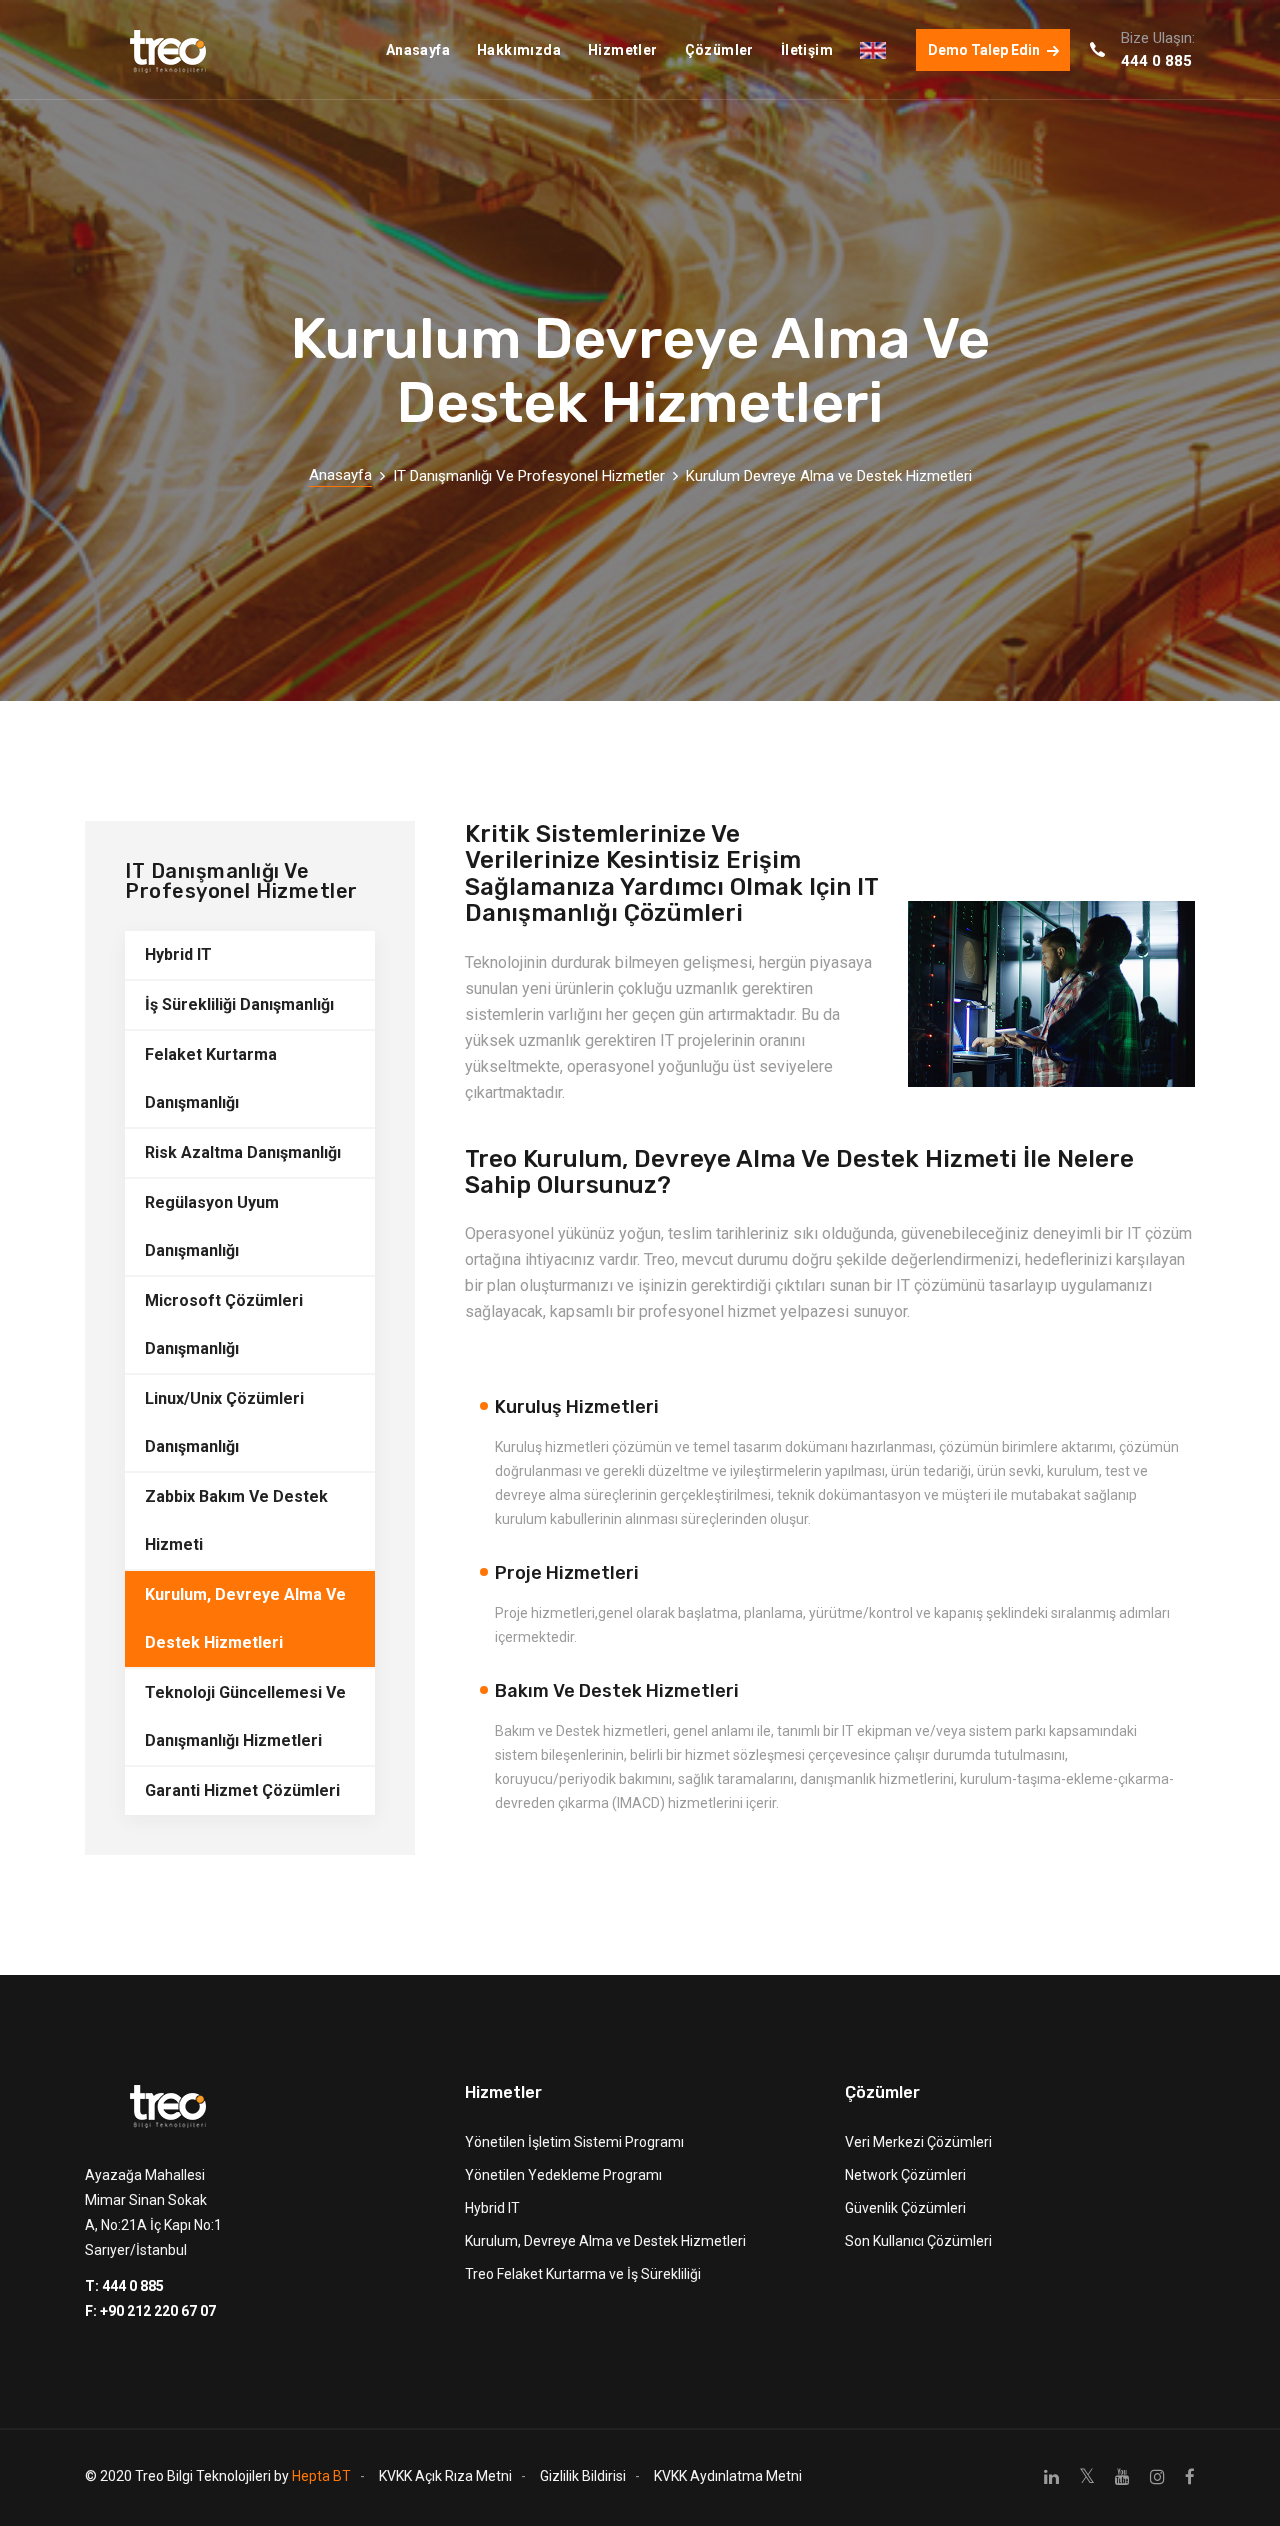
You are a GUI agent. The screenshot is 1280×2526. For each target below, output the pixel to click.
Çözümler (719, 50)
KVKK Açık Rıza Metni (445, 2476)
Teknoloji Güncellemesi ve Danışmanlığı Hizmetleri (245, 1716)
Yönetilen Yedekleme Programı (563, 2175)
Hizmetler (623, 50)
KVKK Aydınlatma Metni (728, 2476)
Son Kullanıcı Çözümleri (918, 2241)
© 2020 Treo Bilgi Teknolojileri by (218, 2476)
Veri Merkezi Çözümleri (918, 2142)
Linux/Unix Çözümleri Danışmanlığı (224, 1422)
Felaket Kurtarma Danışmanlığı (211, 1078)
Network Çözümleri (905, 2175)
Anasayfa (418, 50)
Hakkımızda (519, 50)
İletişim (807, 50)
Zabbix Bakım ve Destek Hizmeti (236, 1520)
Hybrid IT (178, 954)
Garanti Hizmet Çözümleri (242, 1790)
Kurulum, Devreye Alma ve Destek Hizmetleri (245, 1618)
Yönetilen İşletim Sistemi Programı (574, 2142)
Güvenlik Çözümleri (905, 2208)
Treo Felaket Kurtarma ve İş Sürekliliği (583, 2274)
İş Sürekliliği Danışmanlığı (239, 1004)
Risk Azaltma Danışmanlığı (243, 1152)
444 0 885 (1156, 61)
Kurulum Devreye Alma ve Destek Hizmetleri (829, 476)
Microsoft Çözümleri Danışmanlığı (224, 1324)
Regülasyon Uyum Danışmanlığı (212, 1226)
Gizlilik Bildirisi (583, 2476)
